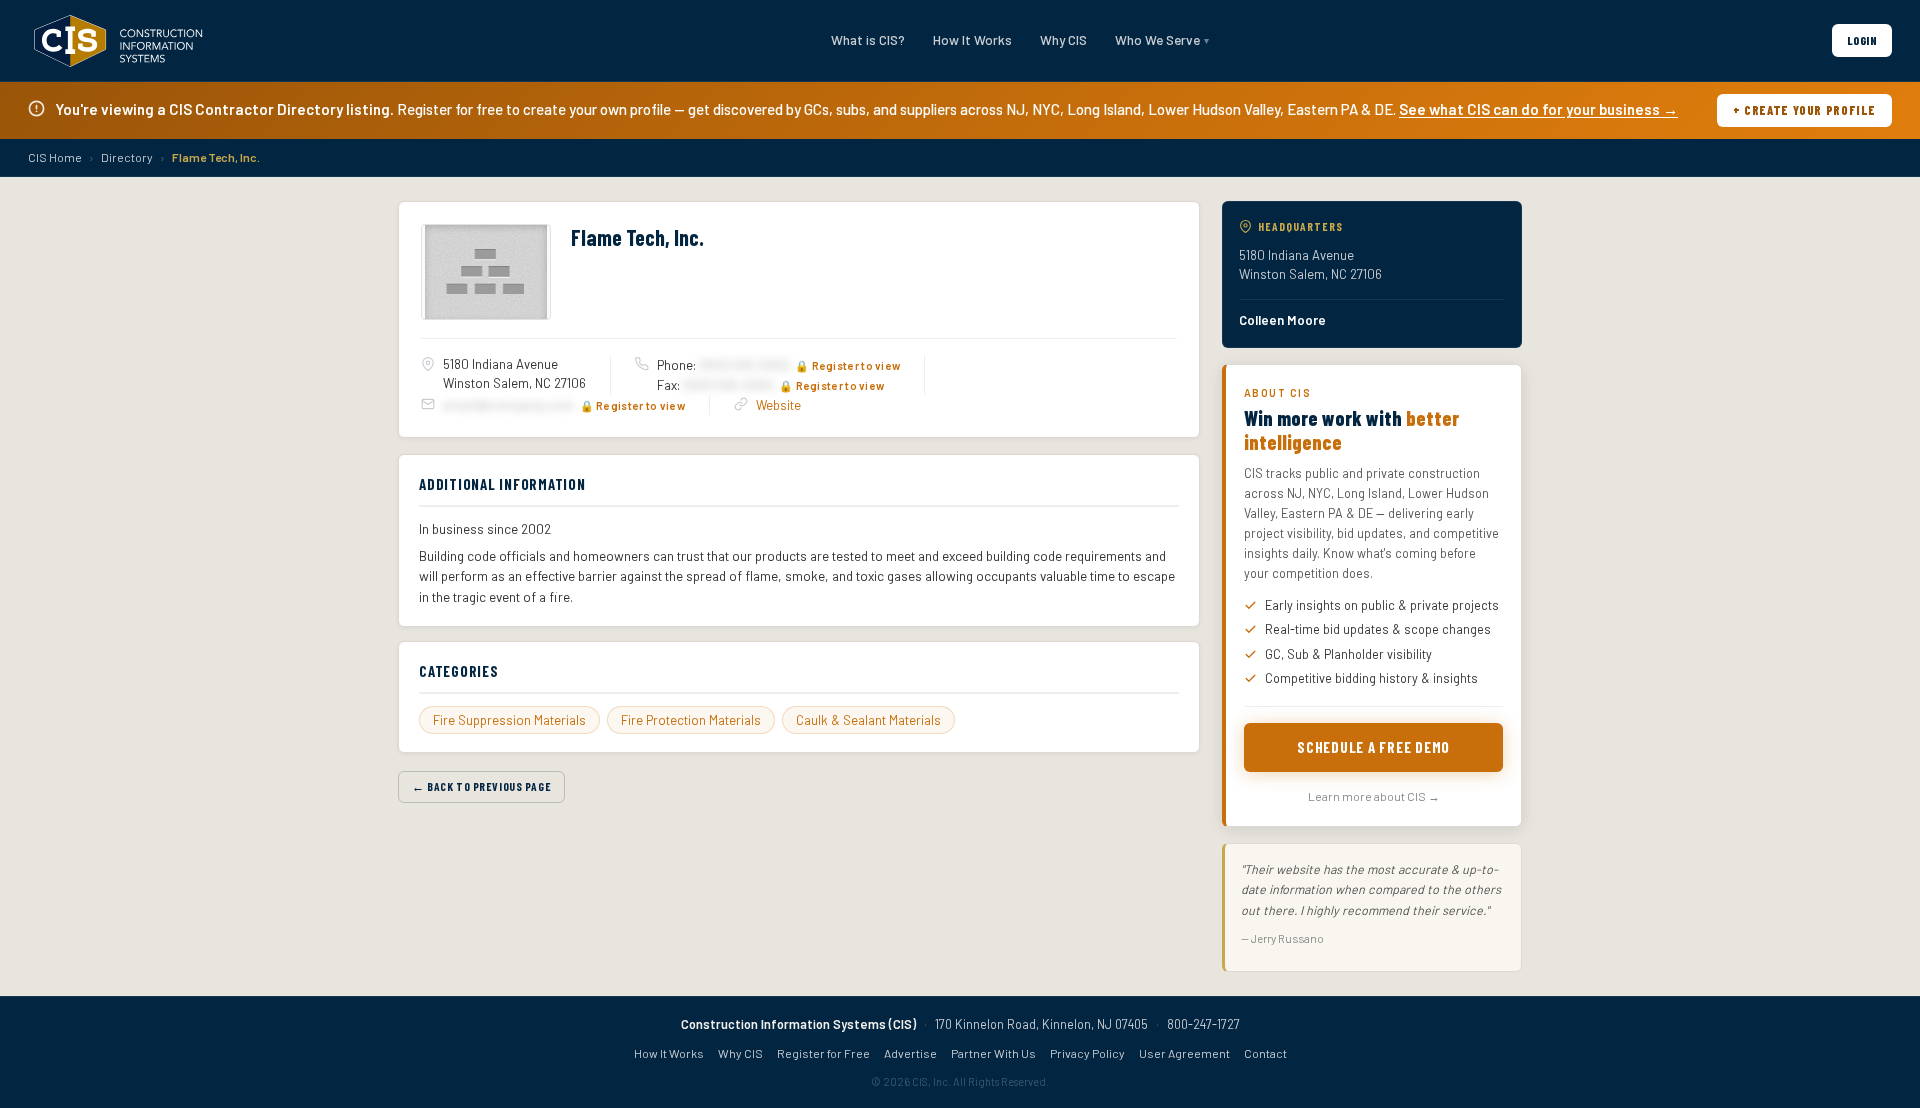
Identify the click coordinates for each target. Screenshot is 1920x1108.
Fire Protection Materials (691, 720)
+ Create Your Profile (1804, 110)
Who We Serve (1157, 39)
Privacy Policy (1087, 1053)
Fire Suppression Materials (509, 720)
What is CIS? (868, 39)
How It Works (972, 39)
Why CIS (1063, 39)
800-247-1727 (1203, 1024)
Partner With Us (993, 1053)
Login (1862, 40)
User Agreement (1184, 1053)
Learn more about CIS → (1374, 796)
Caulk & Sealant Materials (868, 720)
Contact (1265, 1053)
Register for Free (823, 1053)
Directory (127, 157)
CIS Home (55, 157)
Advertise (910, 1053)
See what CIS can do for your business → (1538, 109)
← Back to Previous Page (481, 786)
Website (778, 405)
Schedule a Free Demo (1373, 747)
